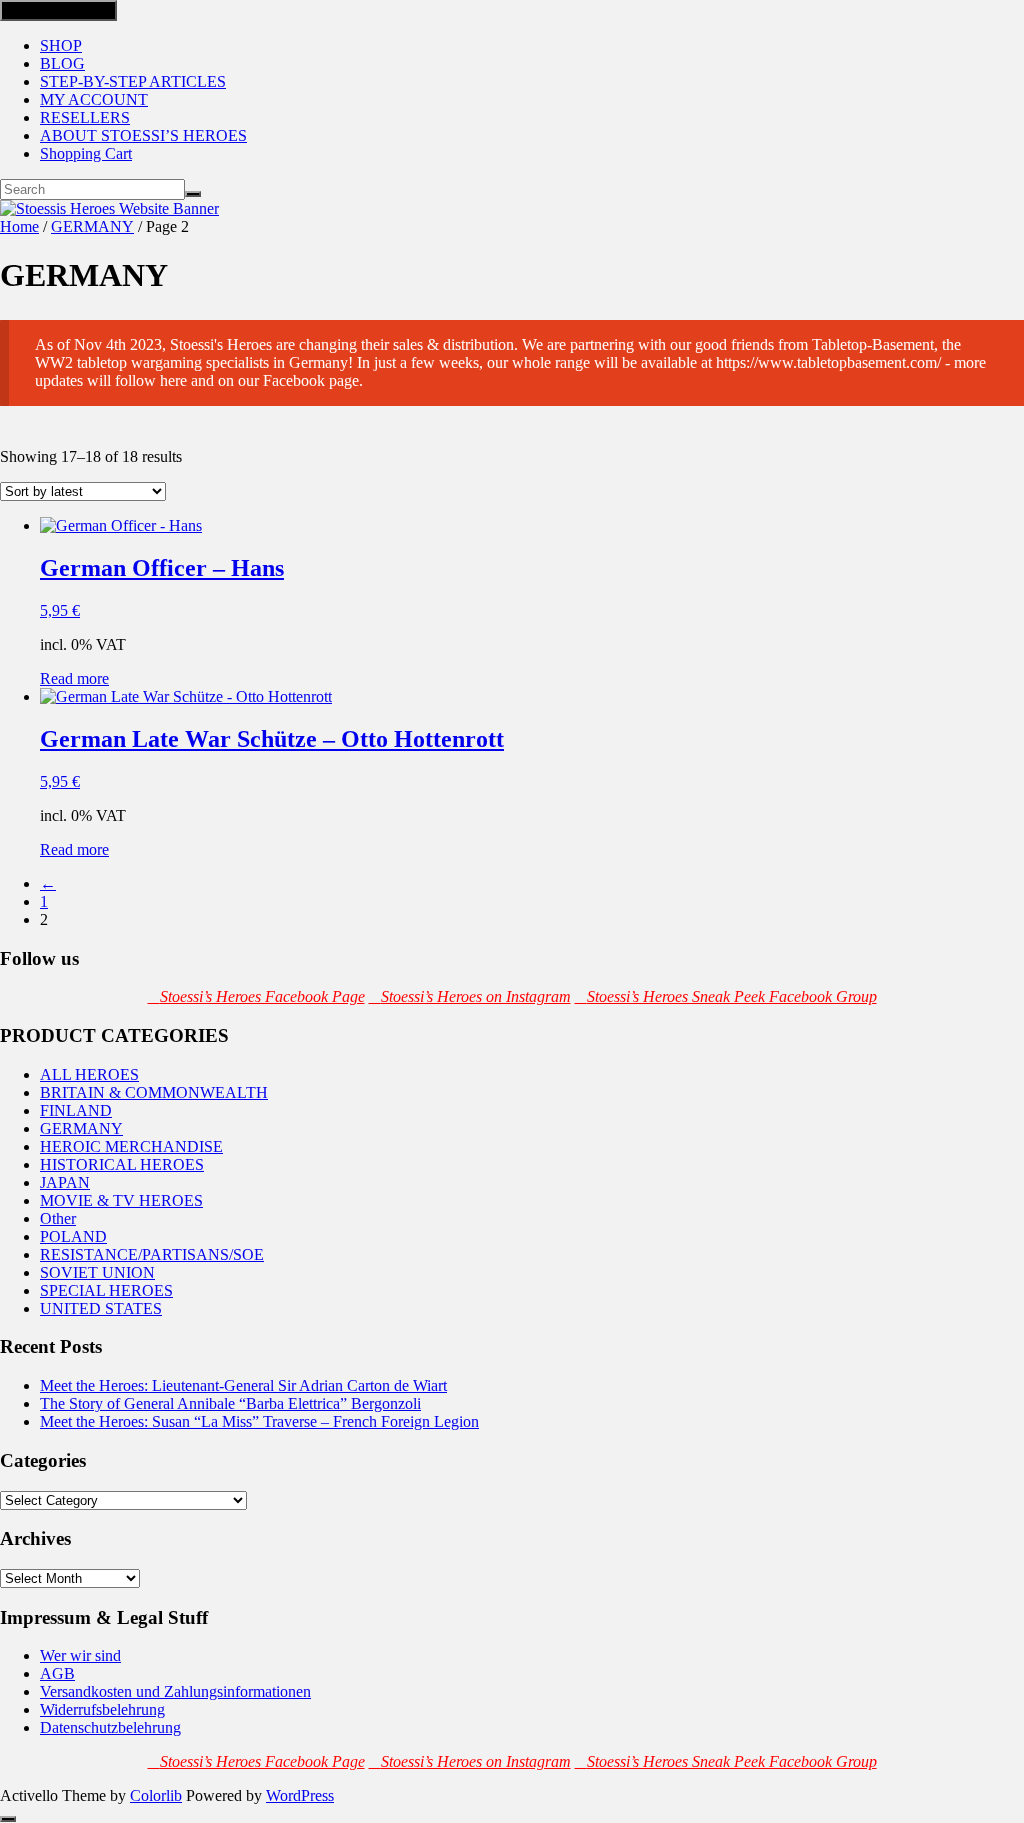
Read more (74, 678)
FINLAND (76, 1110)
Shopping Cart (86, 153)
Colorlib (156, 1795)
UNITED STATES (101, 1308)
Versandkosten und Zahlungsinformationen (175, 1691)
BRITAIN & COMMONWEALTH (154, 1092)
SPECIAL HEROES (106, 1290)
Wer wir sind (80, 1655)
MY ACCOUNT (94, 99)
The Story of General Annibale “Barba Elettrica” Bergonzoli (230, 1403)
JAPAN (65, 1182)
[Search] (193, 194)
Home (19, 226)
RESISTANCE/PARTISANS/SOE (152, 1254)
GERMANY (92, 226)
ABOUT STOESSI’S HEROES (143, 135)
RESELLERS (85, 117)
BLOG (62, 63)
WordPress (300, 1795)
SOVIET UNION (97, 1272)
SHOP (61, 45)
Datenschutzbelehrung (110, 1727)
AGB (57, 1673)
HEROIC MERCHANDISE (131, 1146)
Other (58, 1218)
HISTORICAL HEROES (122, 1164)
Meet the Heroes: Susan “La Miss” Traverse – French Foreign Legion (259, 1421)
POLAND (73, 1236)
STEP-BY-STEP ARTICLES (133, 81)
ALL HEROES (89, 1074)
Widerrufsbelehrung (102, 1709)
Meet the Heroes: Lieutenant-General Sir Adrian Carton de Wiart (243, 1385)
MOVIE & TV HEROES (121, 1200)
